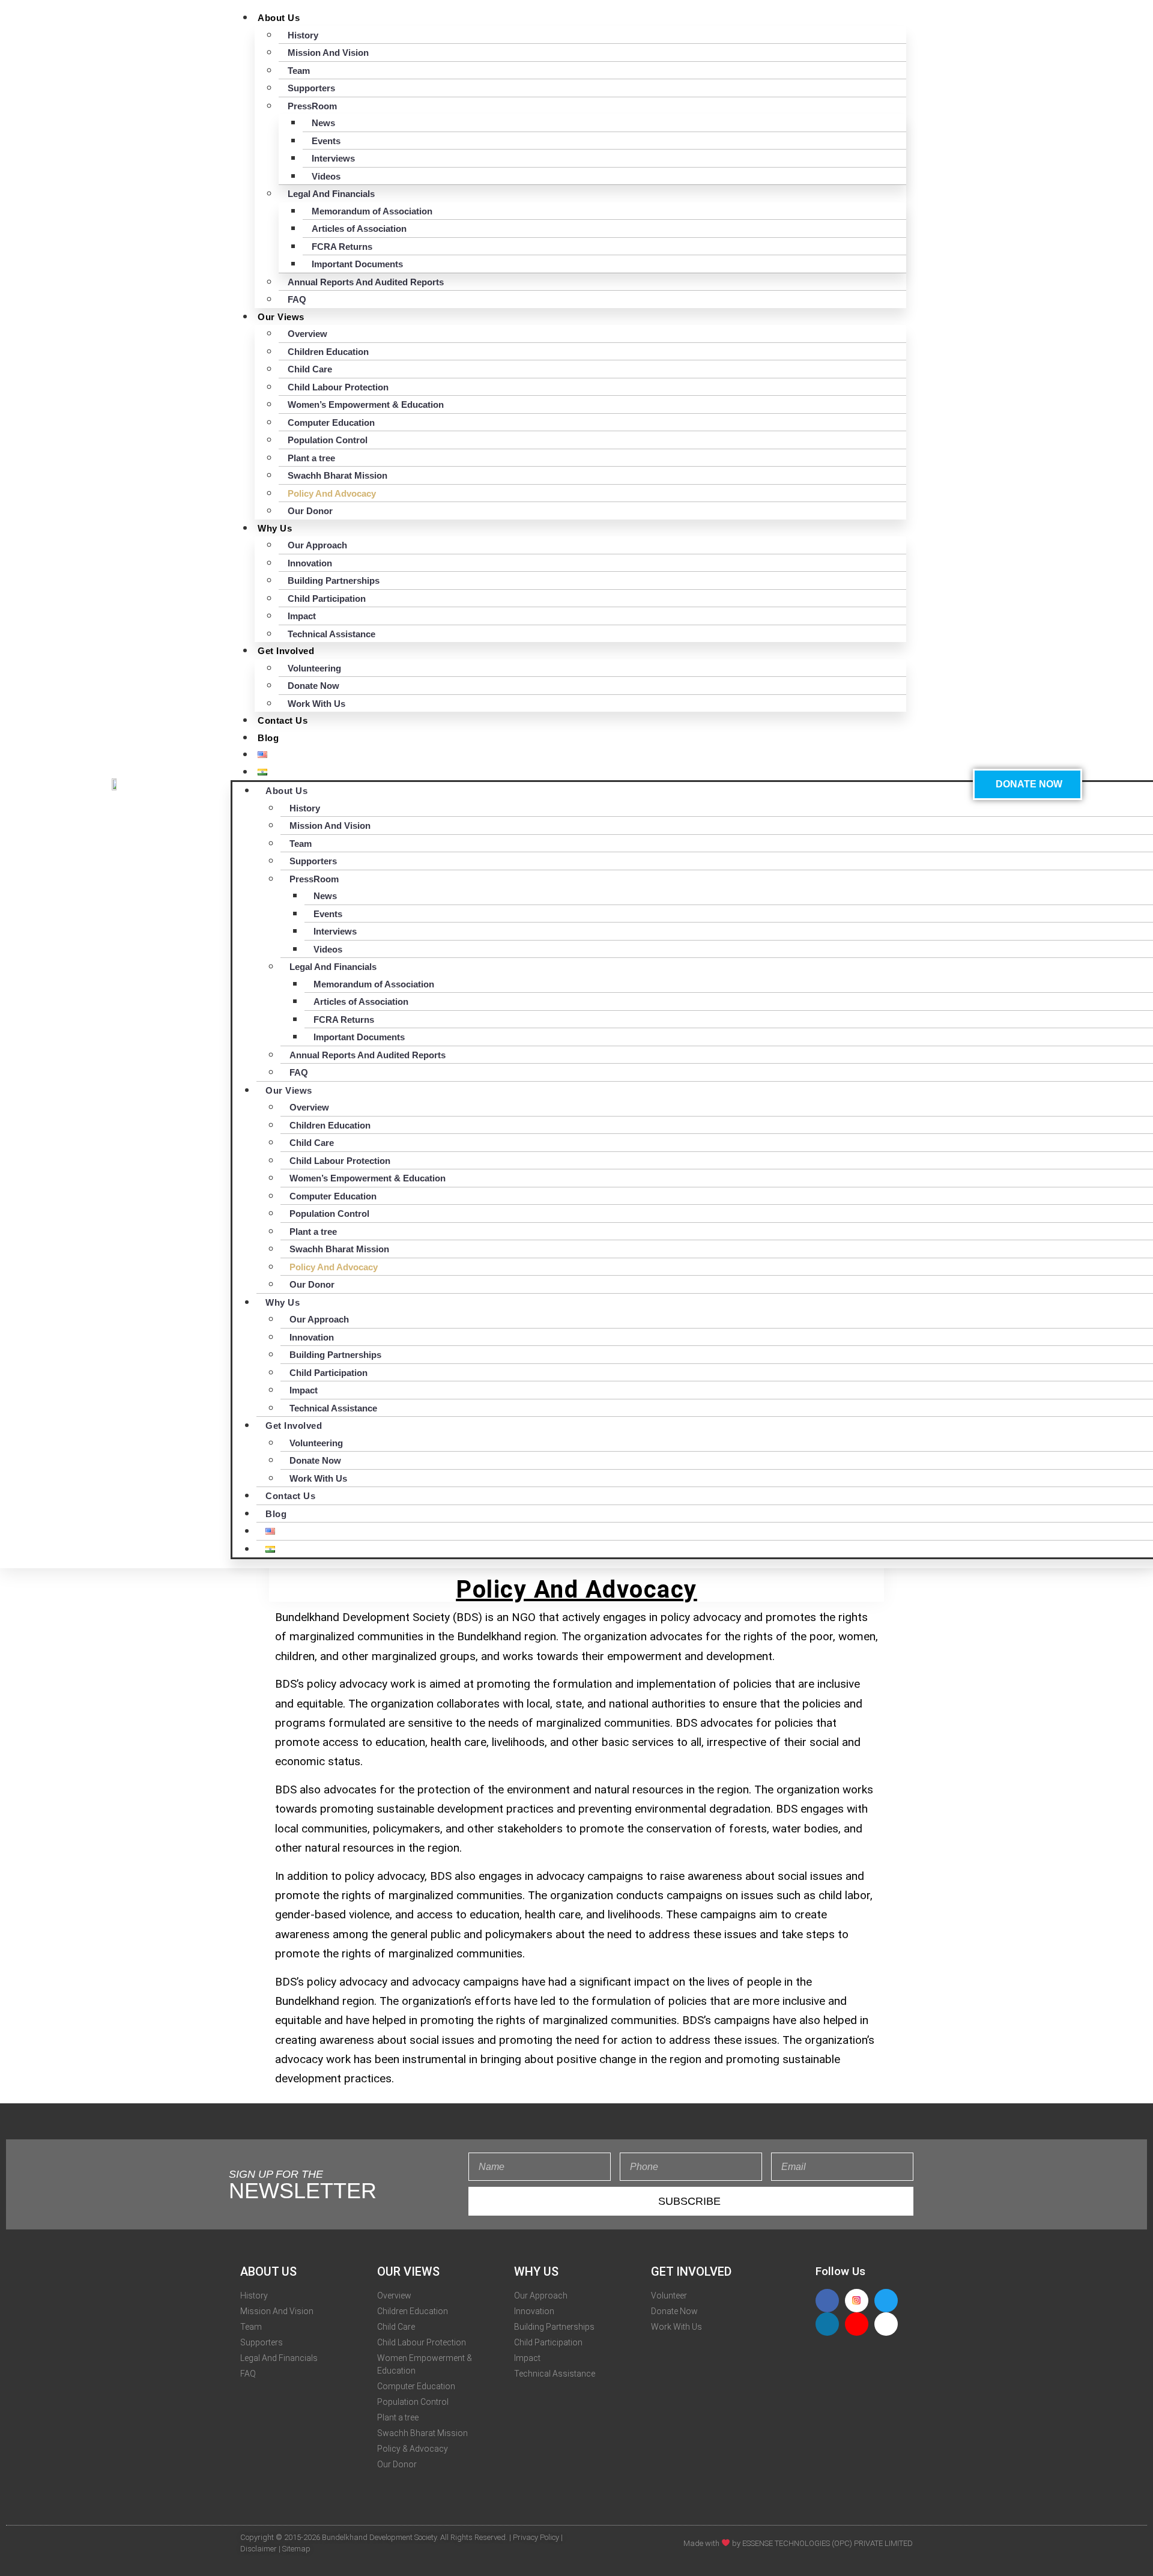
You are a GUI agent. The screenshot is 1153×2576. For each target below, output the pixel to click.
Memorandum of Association (372, 211)
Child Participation (327, 599)
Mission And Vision (328, 53)
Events (326, 141)
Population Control (328, 440)
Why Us (275, 528)
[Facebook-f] (827, 2301)
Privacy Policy (536, 2537)
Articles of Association (359, 229)
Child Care (310, 369)
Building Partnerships (334, 580)
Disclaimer (259, 2549)
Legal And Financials (331, 194)
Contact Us (283, 720)
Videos (326, 176)
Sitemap (296, 2549)
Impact (302, 616)
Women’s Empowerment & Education (366, 405)
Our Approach (317, 545)
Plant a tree (311, 458)
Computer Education (331, 423)
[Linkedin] (827, 2324)
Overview (307, 334)
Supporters (311, 88)
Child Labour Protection (338, 387)
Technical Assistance (331, 634)
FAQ (297, 299)
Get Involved (286, 651)
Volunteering (314, 668)
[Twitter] (886, 2301)
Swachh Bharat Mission (337, 475)
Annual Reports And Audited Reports (366, 282)
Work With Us (316, 704)
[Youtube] (857, 2324)
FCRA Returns (342, 247)
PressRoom (312, 106)
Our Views (281, 317)
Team (299, 71)
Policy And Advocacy (332, 493)
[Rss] (886, 2324)
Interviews (333, 158)
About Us (279, 18)
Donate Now (313, 686)
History (303, 35)
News (323, 123)
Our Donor (310, 511)
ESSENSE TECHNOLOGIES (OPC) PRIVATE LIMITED (828, 2543)
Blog (268, 738)
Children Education (328, 352)
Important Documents (357, 264)
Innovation (310, 563)
